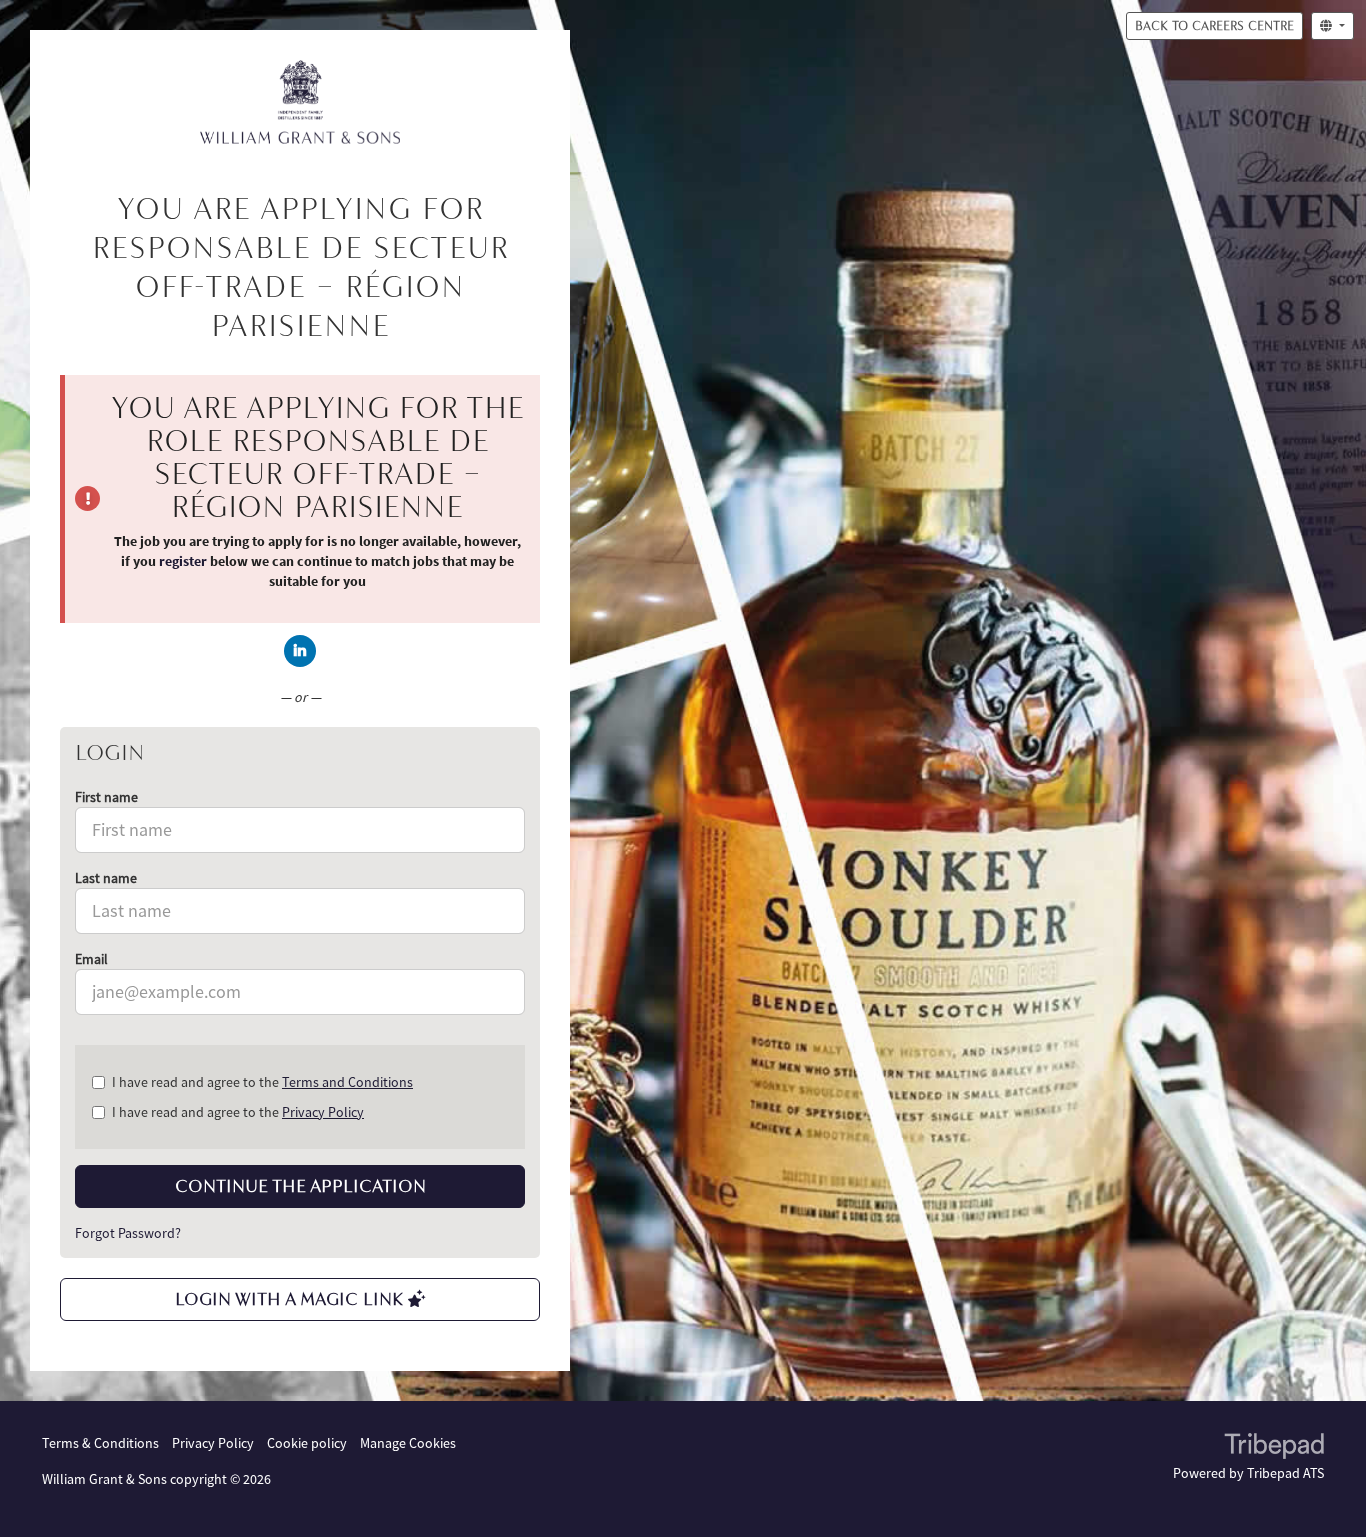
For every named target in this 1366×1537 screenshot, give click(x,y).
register (183, 561)
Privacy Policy (323, 1112)
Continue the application (300, 1186)
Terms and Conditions (347, 1082)
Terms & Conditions (100, 1443)
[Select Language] (1332, 26)
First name (106, 797)
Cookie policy (307, 1443)
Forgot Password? (128, 1233)
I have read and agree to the (262, 1082)
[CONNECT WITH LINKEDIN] (300, 651)
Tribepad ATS (1285, 1473)
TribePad (1274, 1448)
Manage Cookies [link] (408, 1443)
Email (91, 959)
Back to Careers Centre (1214, 25)
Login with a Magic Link (291, 1299)
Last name (106, 878)
